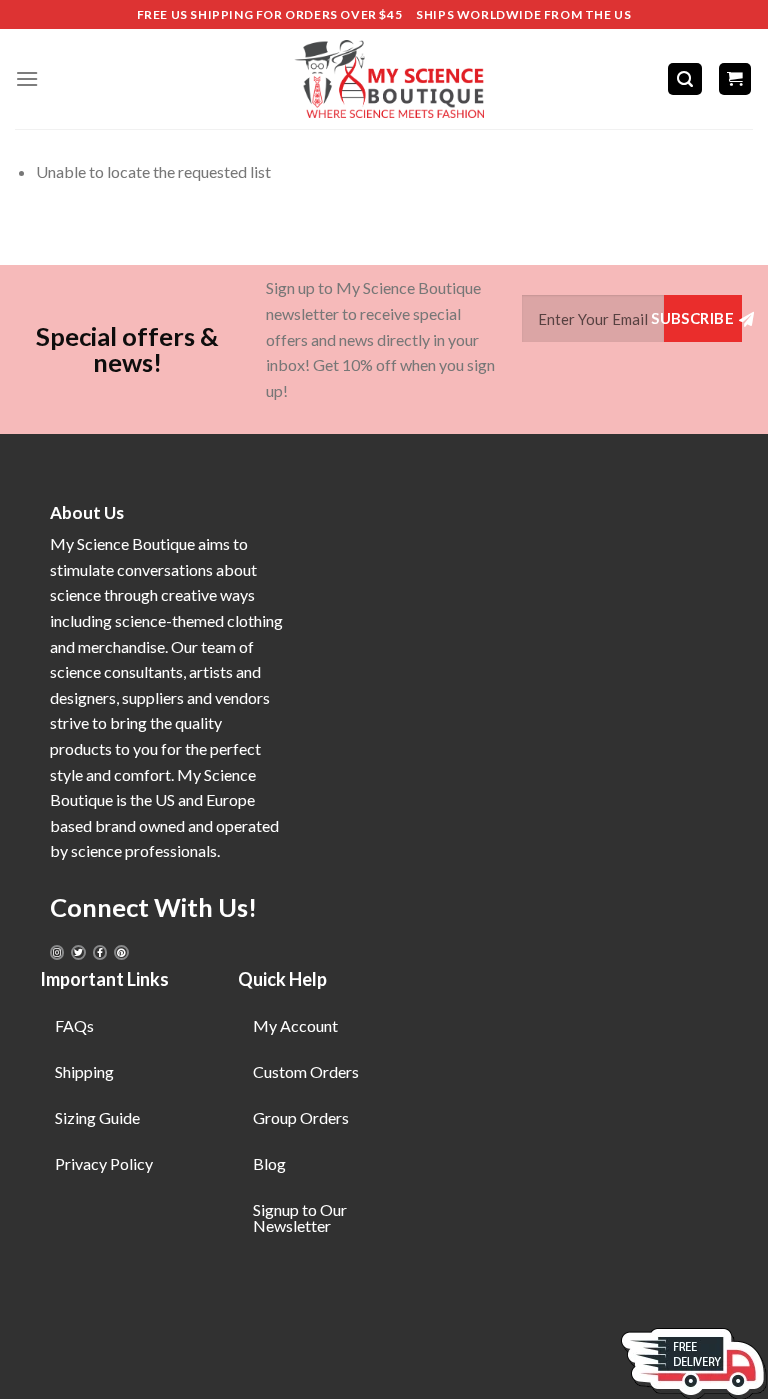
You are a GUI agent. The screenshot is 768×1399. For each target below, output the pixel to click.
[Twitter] (78, 952)
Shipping (84, 1071)
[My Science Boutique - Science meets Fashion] (384, 79)
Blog (269, 1163)
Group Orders (301, 1117)
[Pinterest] (121, 952)
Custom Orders (306, 1071)
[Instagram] (57, 952)
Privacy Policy (104, 1163)
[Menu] (27, 78)
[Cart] (735, 79)
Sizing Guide (97, 1117)
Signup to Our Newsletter (300, 1217)
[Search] (685, 79)
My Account (295, 1025)
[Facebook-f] (100, 952)
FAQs (74, 1025)
